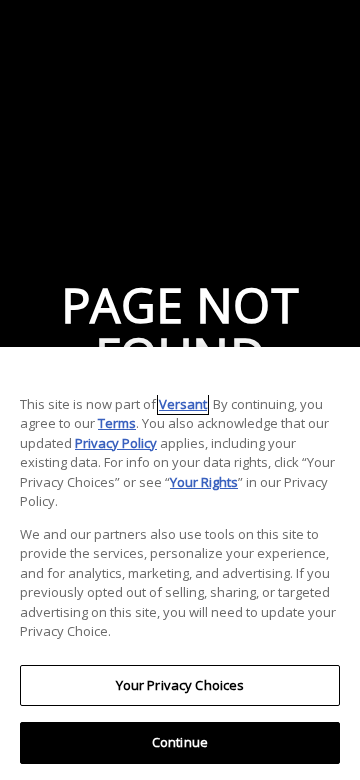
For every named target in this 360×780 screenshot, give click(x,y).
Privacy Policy (116, 443)
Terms (117, 423)
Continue (180, 742)
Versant (183, 404)
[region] (180, 563)
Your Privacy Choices (180, 685)
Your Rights (204, 482)
